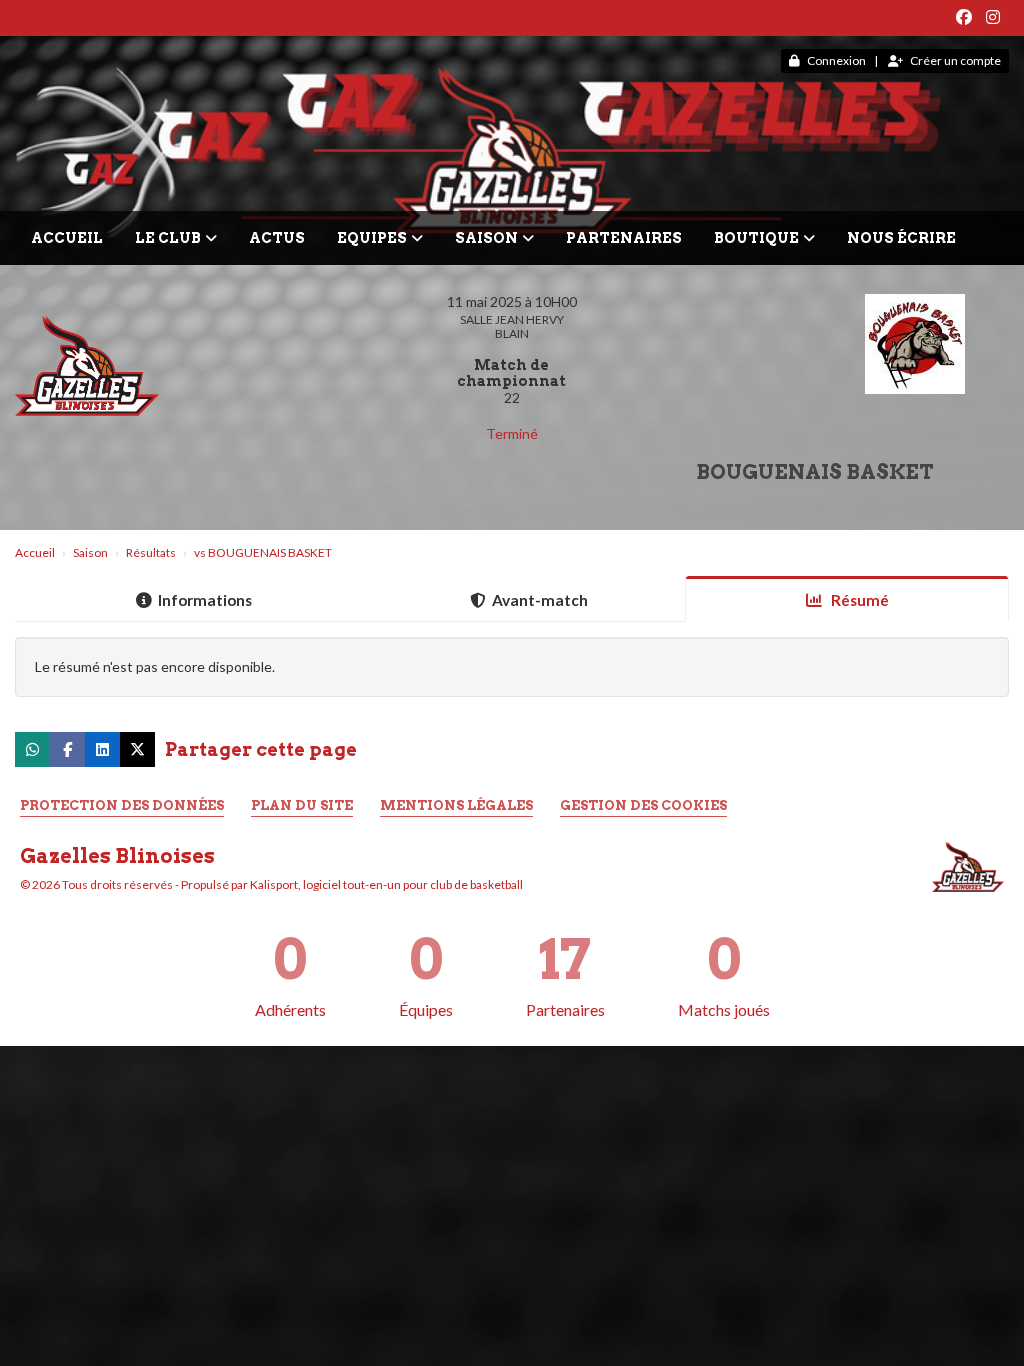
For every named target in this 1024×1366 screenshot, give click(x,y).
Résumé (858, 600)
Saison (486, 238)
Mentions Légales (456, 805)
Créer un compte (955, 60)
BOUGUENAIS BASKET (815, 472)
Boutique (756, 238)
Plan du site (302, 805)
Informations (205, 600)
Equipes (372, 238)
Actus (277, 238)
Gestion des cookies (643, 805)
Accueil (67, 238)
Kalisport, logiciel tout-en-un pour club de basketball (386, 884)
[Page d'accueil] (968, 865)
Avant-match (540, 600)
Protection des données (122, 805)
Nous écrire (901, 238)
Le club (168, 238)
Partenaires (624, 238)
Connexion (836, 60)
